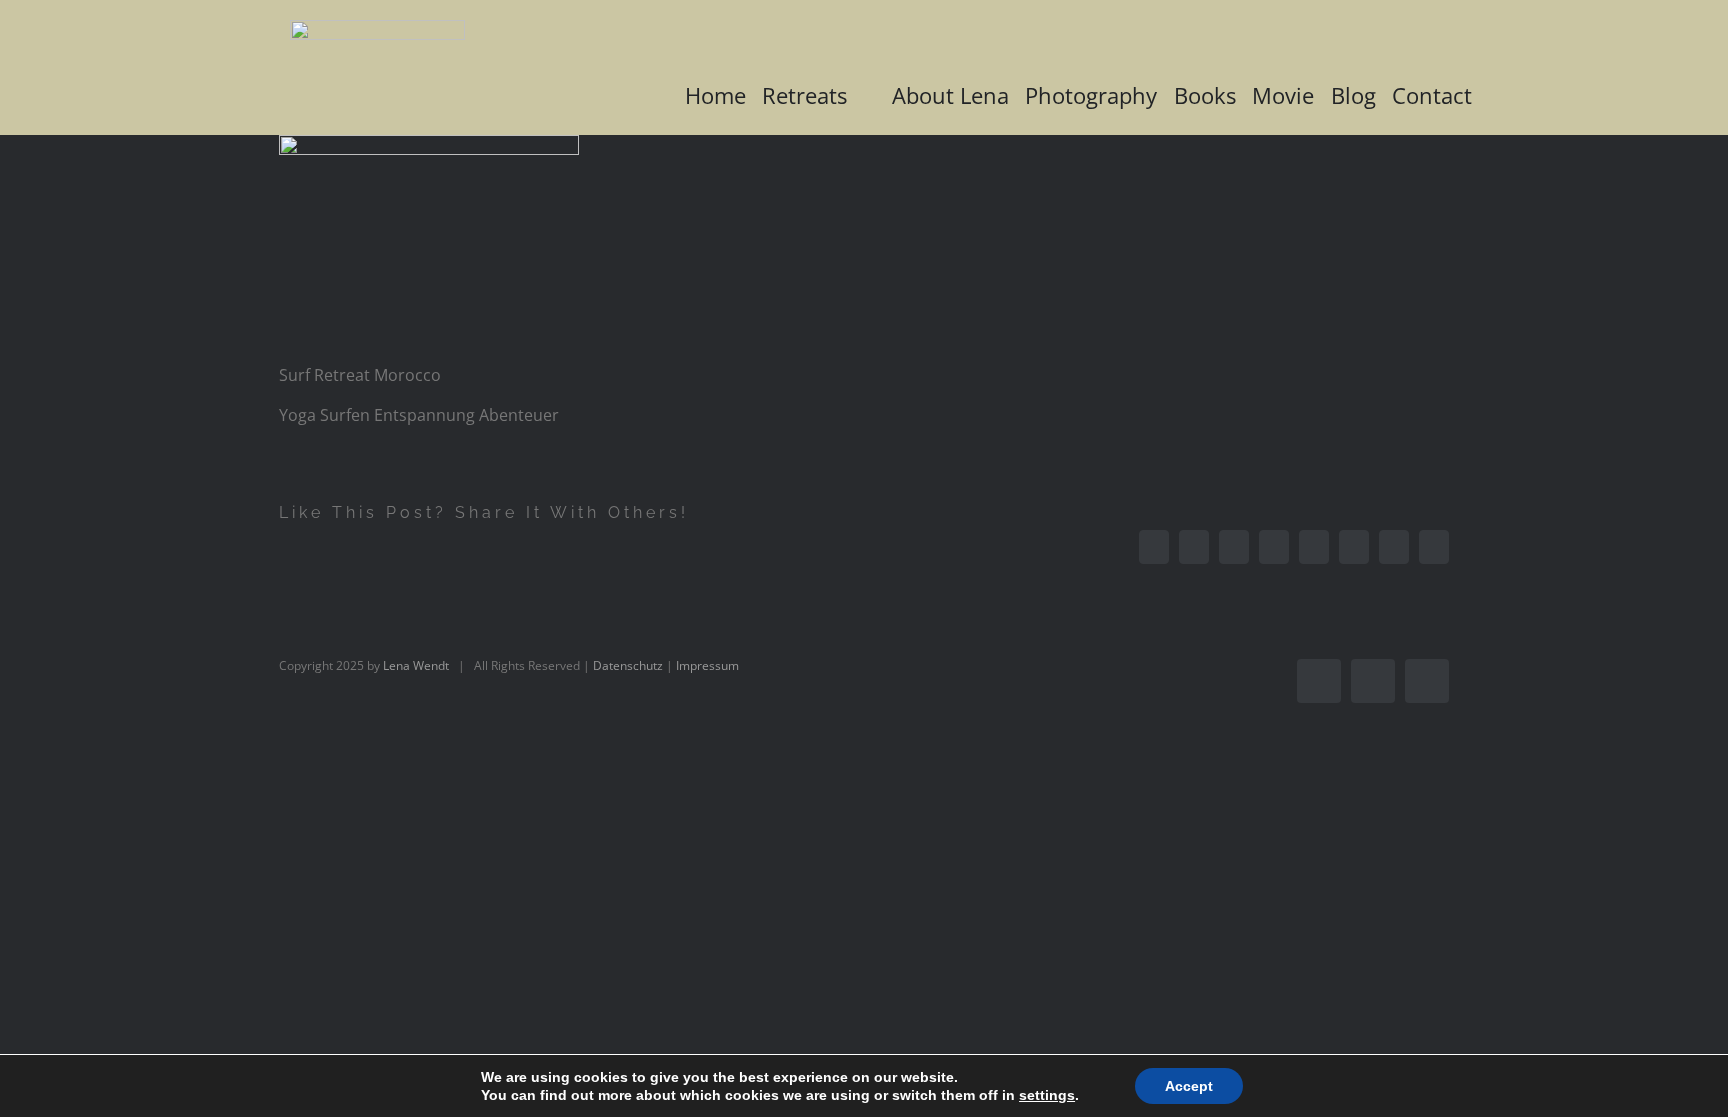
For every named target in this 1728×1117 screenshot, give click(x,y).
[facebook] (1319, 681)
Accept (1189, 1086)
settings (1047, 1095)
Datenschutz (628, 665)
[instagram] (1373, 681)
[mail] (1427, 681)
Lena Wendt (416, 665)
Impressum (707, 665)
